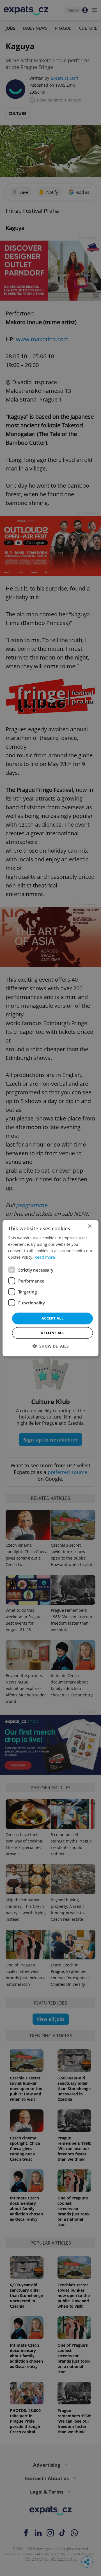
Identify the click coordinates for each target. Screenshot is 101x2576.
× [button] (89, 1226)
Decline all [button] (52, 1333)
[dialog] (50, 1288)
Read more (45, 1257)
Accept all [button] (52, 1318)
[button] (51, 1346)
